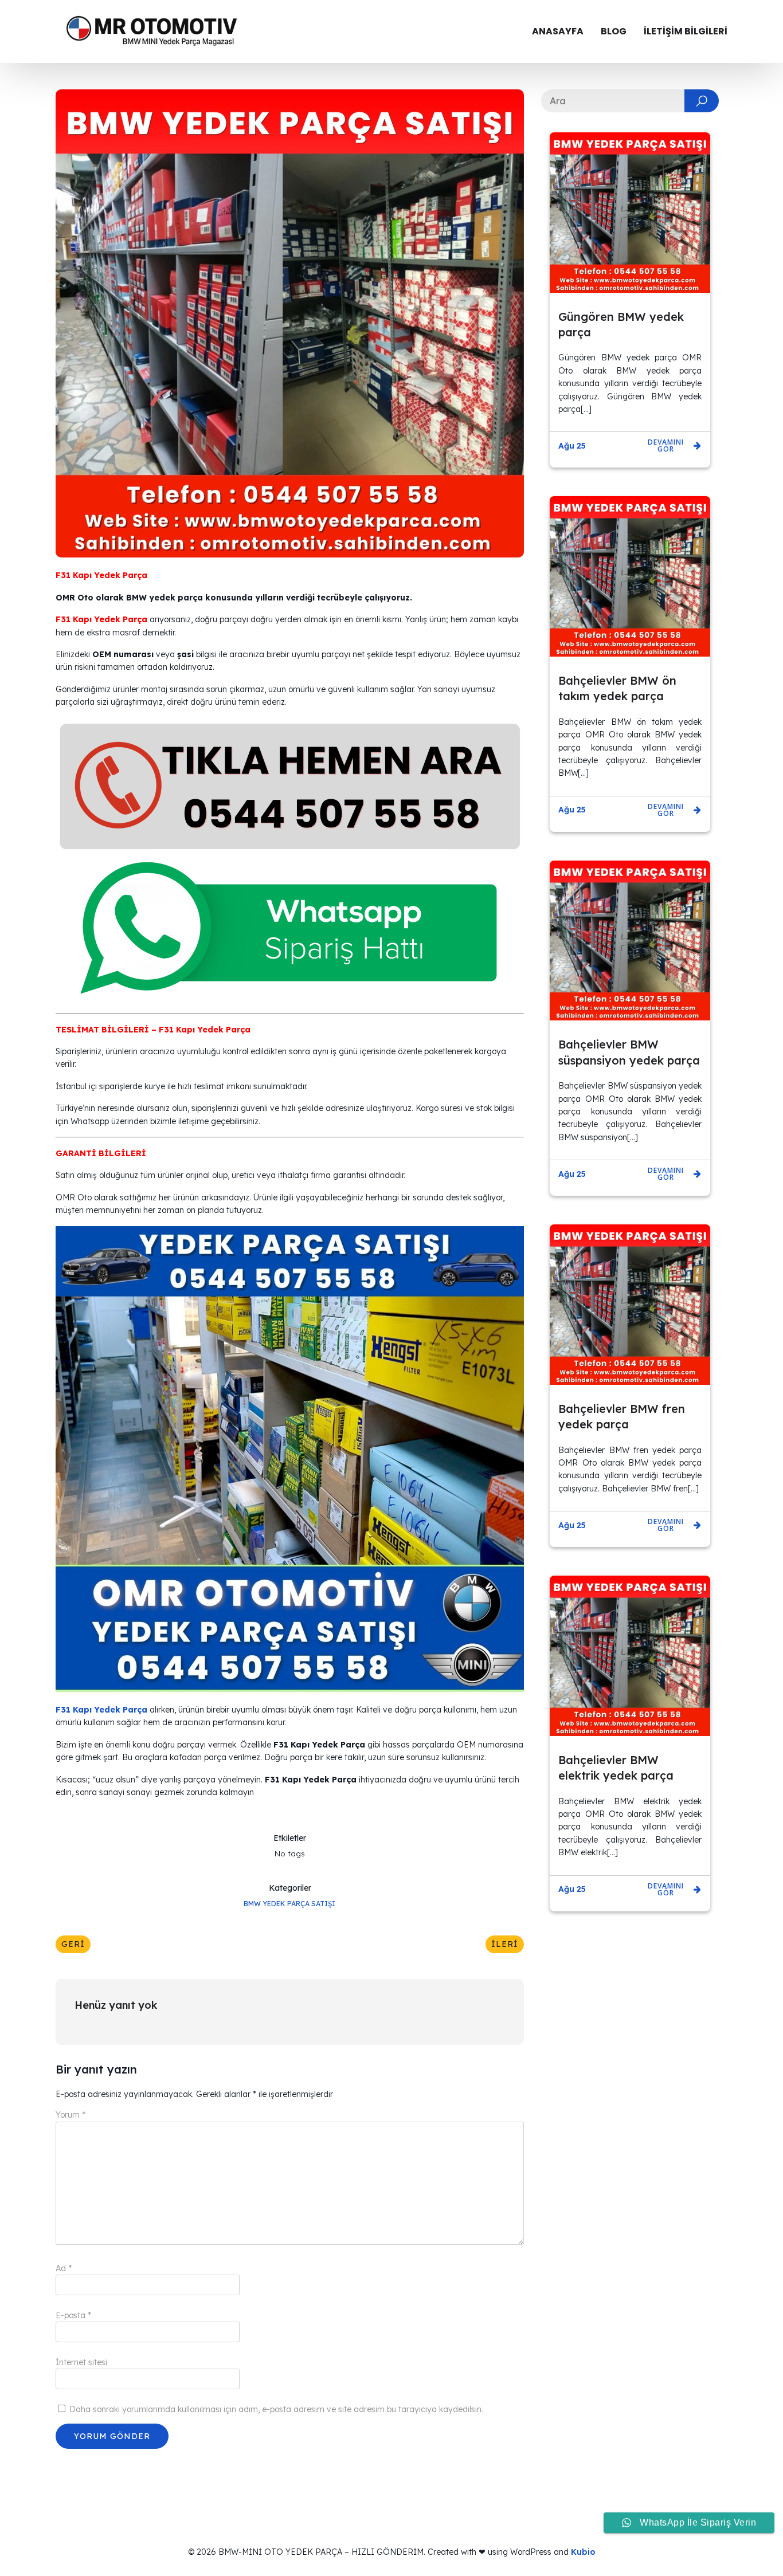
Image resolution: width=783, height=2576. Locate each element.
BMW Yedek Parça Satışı (289, 1904)
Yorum (71, 2115)
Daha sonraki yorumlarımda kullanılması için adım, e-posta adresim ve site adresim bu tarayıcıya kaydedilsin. (276, 2409)
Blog (614, 31)
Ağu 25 (572, 446)
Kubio (583, 2552)
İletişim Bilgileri (686, 31)
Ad (64, 2268)
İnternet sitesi (81, 2362)
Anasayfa (558, 31)
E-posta (73, 2315)
